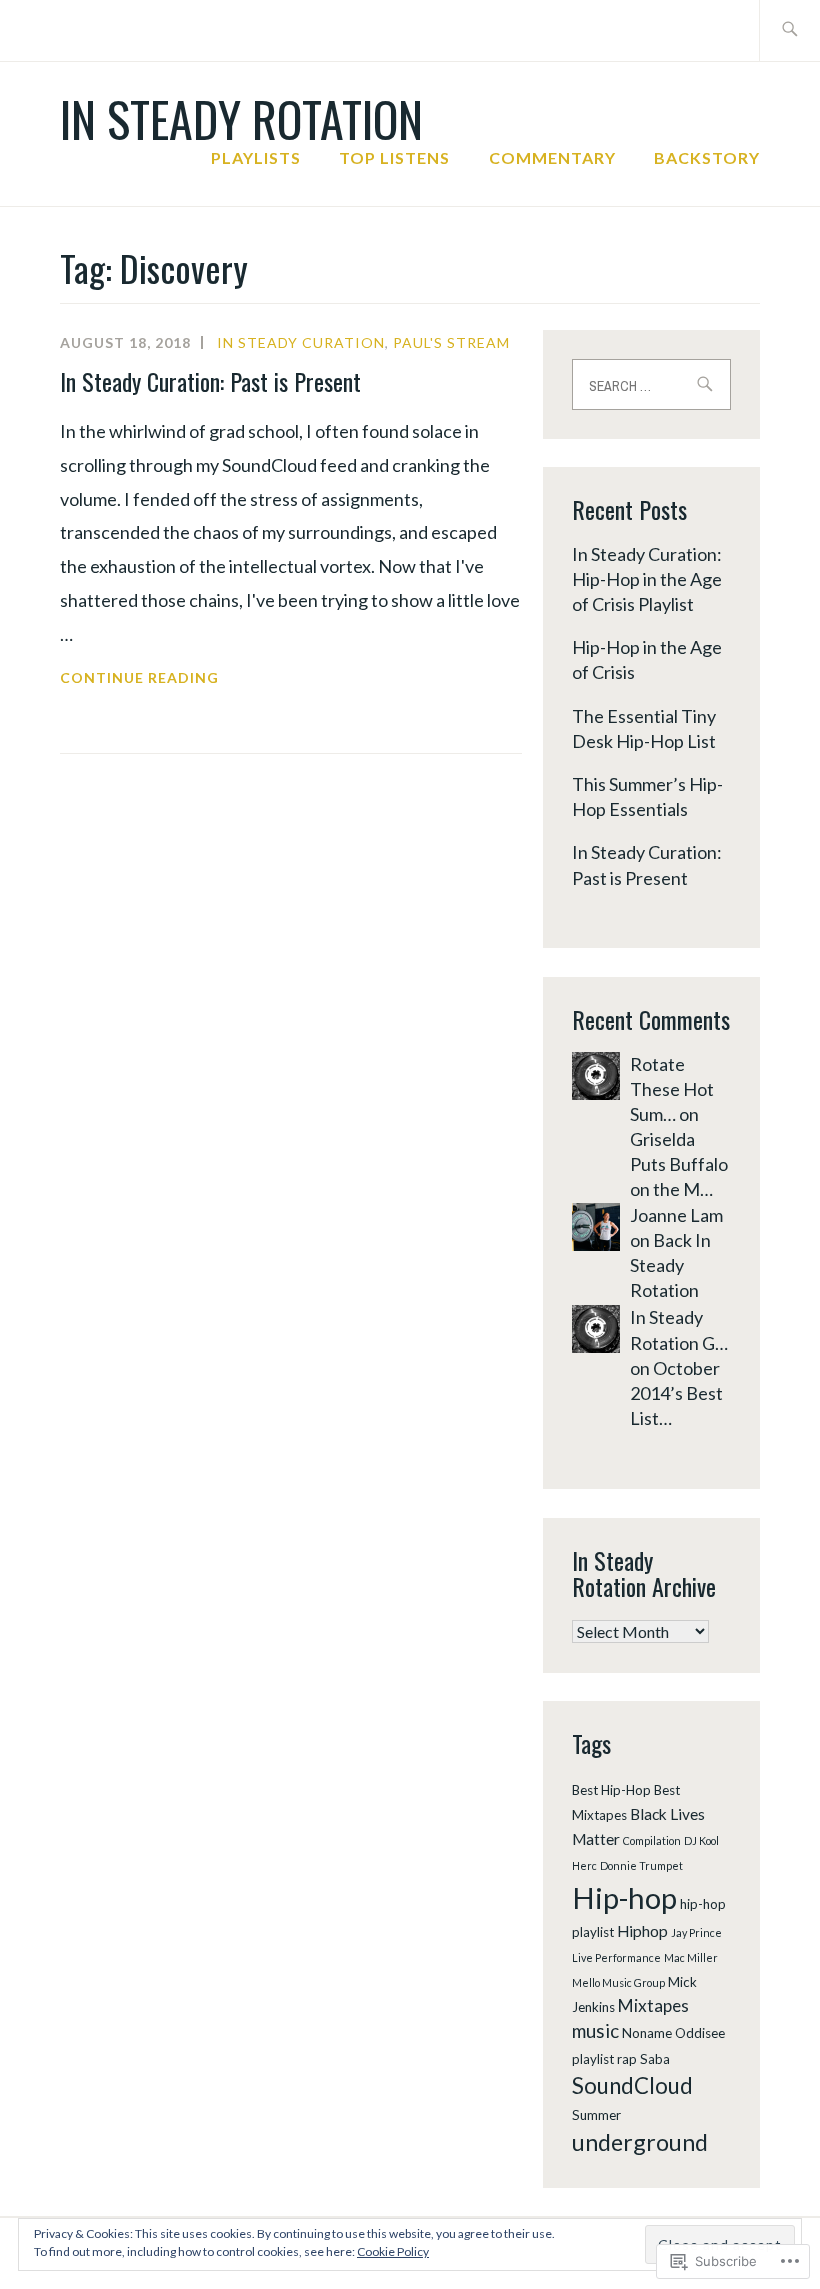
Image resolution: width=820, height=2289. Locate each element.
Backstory (707, 157)
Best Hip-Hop (611, 1790)
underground (640, 2142)
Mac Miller (691, 1957)
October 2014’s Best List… (676, 1393)
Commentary (552, 157)
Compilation (652, 1840)
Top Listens (394, 157)
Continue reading (139, 679)
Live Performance (616, 1957)
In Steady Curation (301, 342)
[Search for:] (789, 30)
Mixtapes (653, 2005)
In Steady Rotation (241, 118)
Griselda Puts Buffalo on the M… (679, 1164)
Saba (655, 2059)
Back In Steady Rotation (670, 1265)
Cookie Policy (393, 2251)
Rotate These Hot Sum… (672, 1089)
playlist (593, 2059)
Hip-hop (624, 1897)
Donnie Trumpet (641, 1865)
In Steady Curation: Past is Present (210, 381)
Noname (647, 2033)
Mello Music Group (618, 1982)
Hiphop (642, 1931)
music (595, 2030)
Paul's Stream (451, 342)
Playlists (256, 157)
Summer (596, 2115)
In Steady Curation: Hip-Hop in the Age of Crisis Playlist (647, 579)
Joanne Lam (676, 1215)
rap (627, 2059)
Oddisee (700, 2033)
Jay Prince (696, 1932)
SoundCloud (632, 2085)
